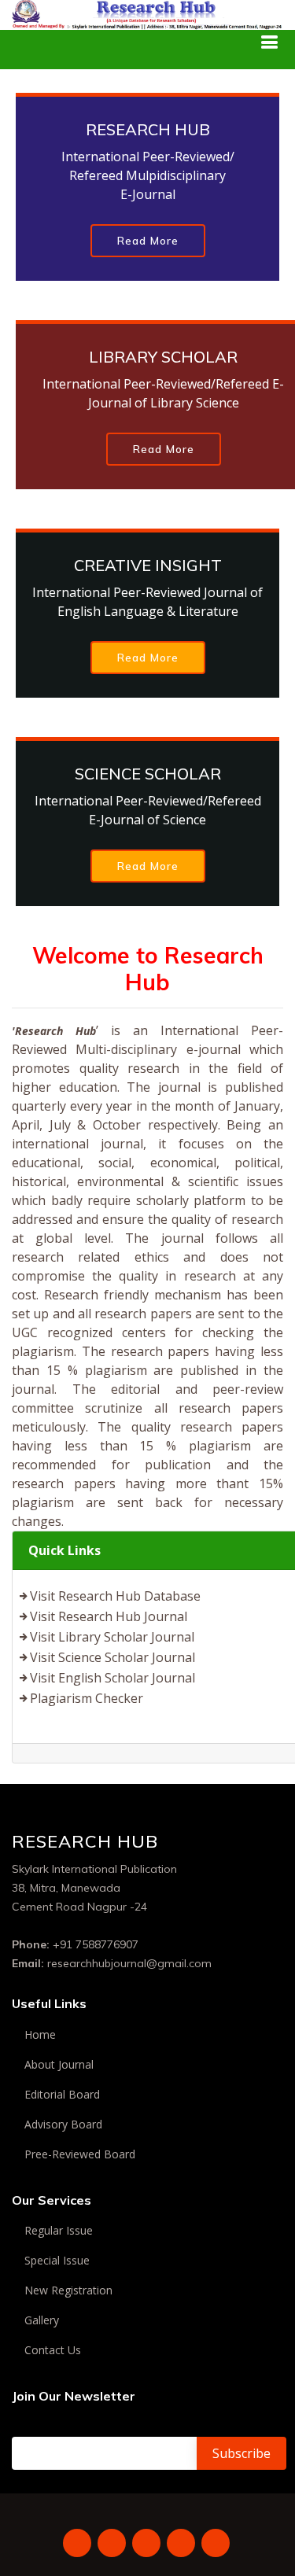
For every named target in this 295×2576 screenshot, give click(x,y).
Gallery (42, 2320)
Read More (148, 241)
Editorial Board (62, 2095)
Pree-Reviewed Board (80, 2154)
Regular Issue (59, 2231)
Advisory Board (63, 2125)
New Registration (68, 2290)
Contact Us (53, 2350)
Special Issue (57, 2261)
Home (40, 2035)
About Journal (59, 2065)
